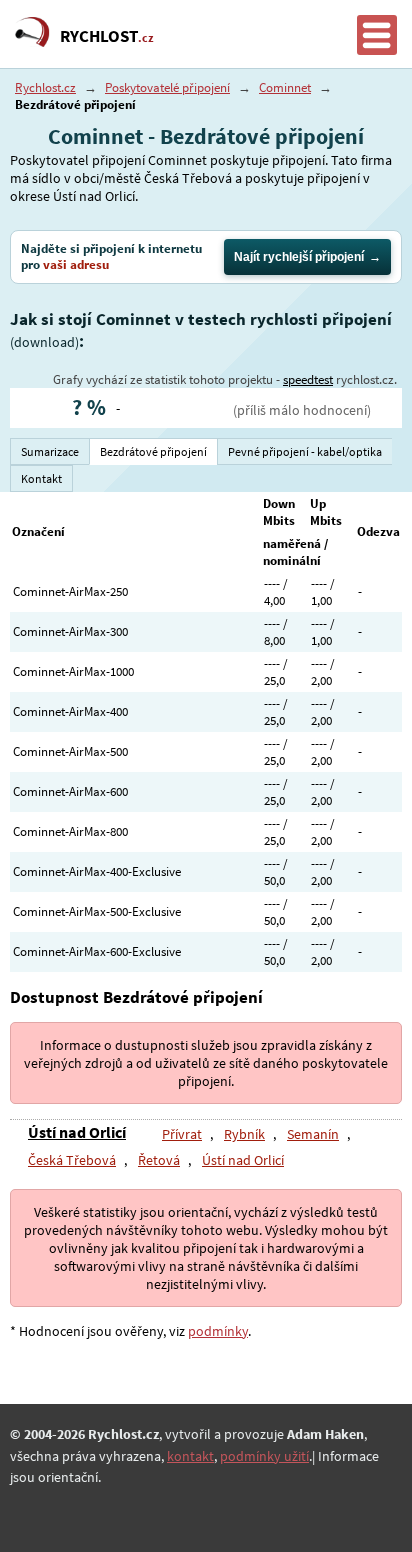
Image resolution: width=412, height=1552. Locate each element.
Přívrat (182, 1134)
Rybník (244, 1134)
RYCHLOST (107, 36)
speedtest (308, 379)
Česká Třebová (72, 1160)
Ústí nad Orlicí (77, 1132)
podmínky (218, 1331)
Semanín (313, 1134)
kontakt (190, 1456)
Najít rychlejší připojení (299, 257)
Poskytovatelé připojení (167, 87)
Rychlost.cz (45, 87)
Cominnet (285, 87)
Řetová (159, 1160)
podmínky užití (264, 1456)
